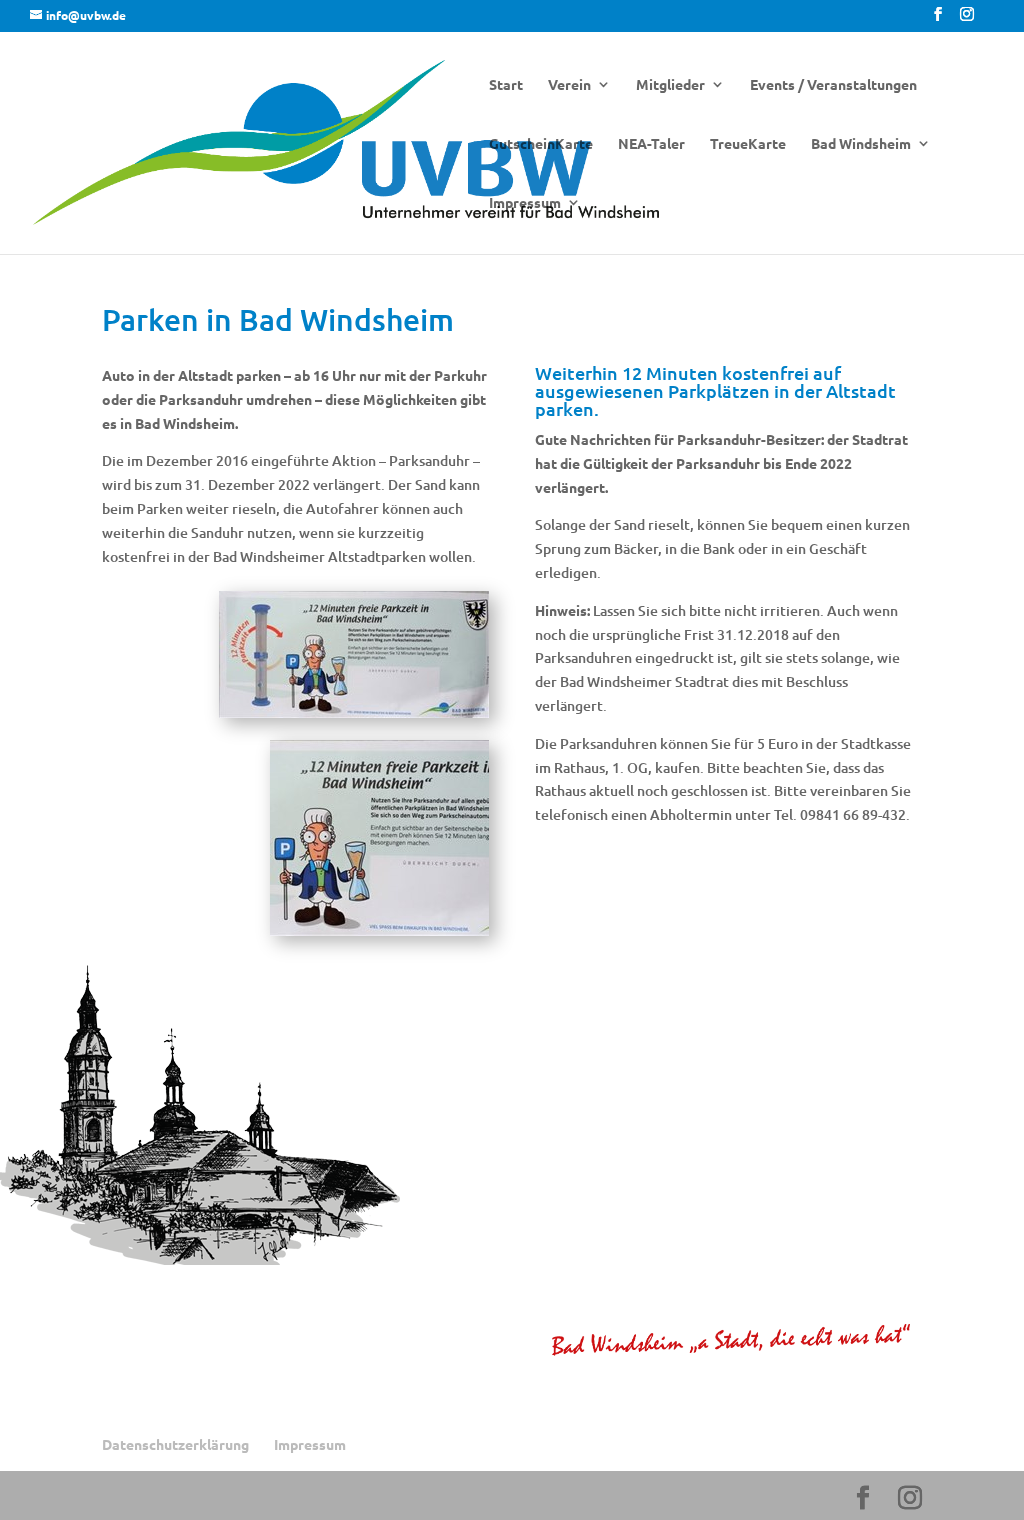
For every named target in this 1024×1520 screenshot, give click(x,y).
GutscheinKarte (541, 144)
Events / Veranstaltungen (833, 85)
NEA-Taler (651, 144)
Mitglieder (670, 85)
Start (506, 85)
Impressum (525, 203)
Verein (569, 85)
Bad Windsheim (861, 144)
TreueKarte (748, 144)
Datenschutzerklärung (175, 1444)
